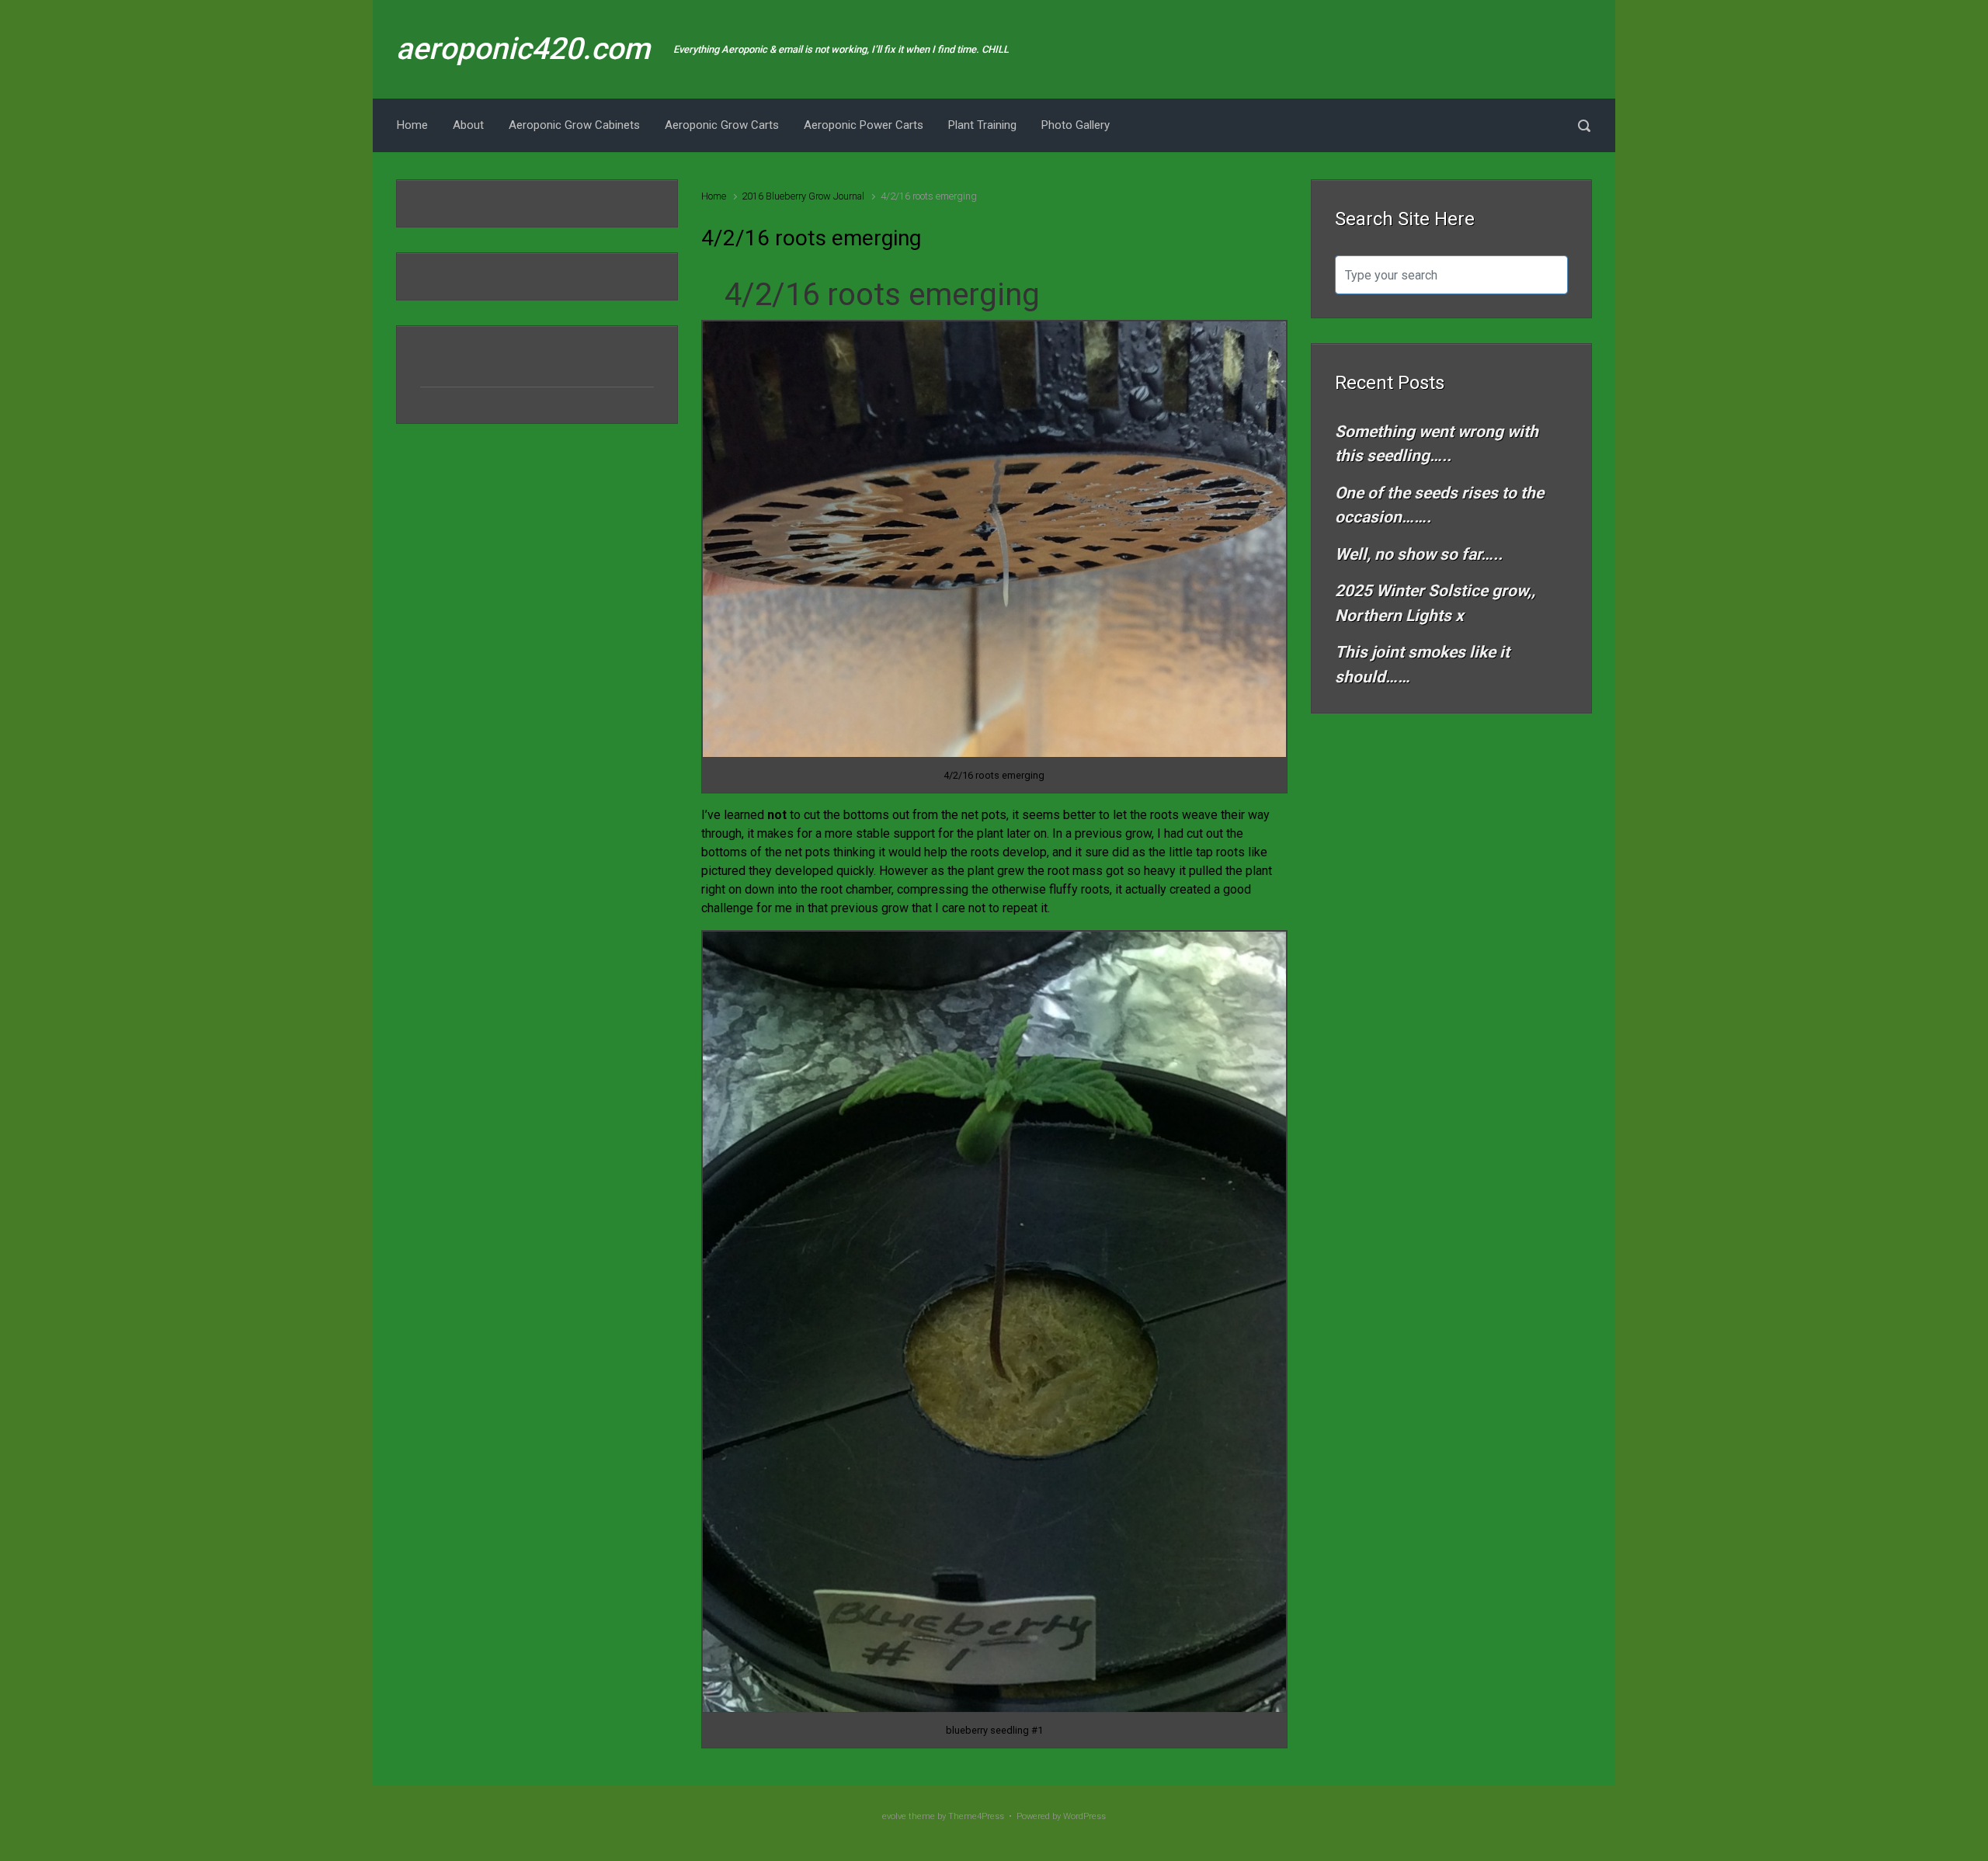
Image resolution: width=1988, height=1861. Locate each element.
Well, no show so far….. (1419, 554)
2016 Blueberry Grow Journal (803, 196)
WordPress (1084, 1816)
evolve (894, 1816)
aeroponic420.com (523, 49)
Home (714, 196)
